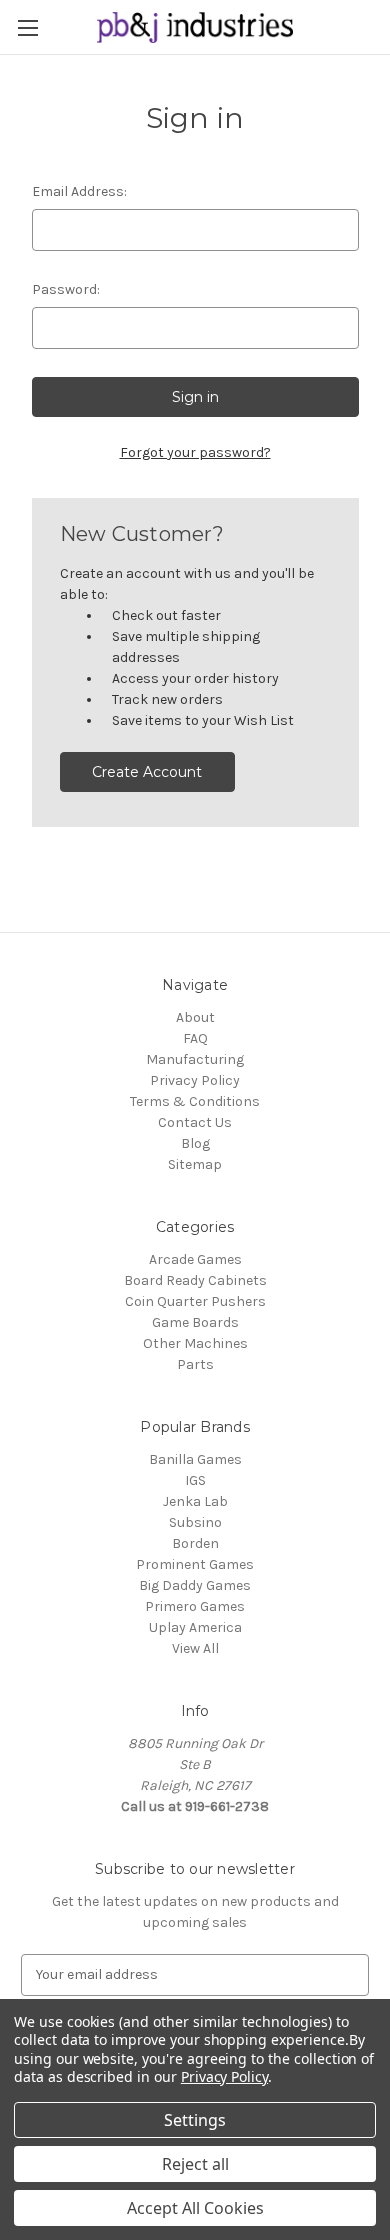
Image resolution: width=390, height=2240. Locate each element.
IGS (195, 1480)
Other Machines (195, 1343)
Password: (66, 289)
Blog (195, 1143)
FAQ (195, 1038)
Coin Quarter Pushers (195, 1301)
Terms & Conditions (195, 1101)
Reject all (195, 2164)
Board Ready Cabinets (195, 1280)
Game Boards (195, 1322)
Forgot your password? (195, 452)
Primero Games (195, 1606)
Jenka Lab (195, 1501)
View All (195, 1648)
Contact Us (195, 1122)
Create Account (147, 772)
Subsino (195, 1522)
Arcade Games (195, 1259)
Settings (195, 2120)
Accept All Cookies (195, 2208)
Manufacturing (195, 1059)
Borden (195, 1543)
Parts (195, 1364)
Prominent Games (195, 1564)
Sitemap (195, 1164)
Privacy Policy (195, 1080)
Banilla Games (195, 1459)
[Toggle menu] (27, 27)
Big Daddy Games (195, 1585)
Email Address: (79, 191)
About (195, 1017)
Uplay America (195, 1627)
